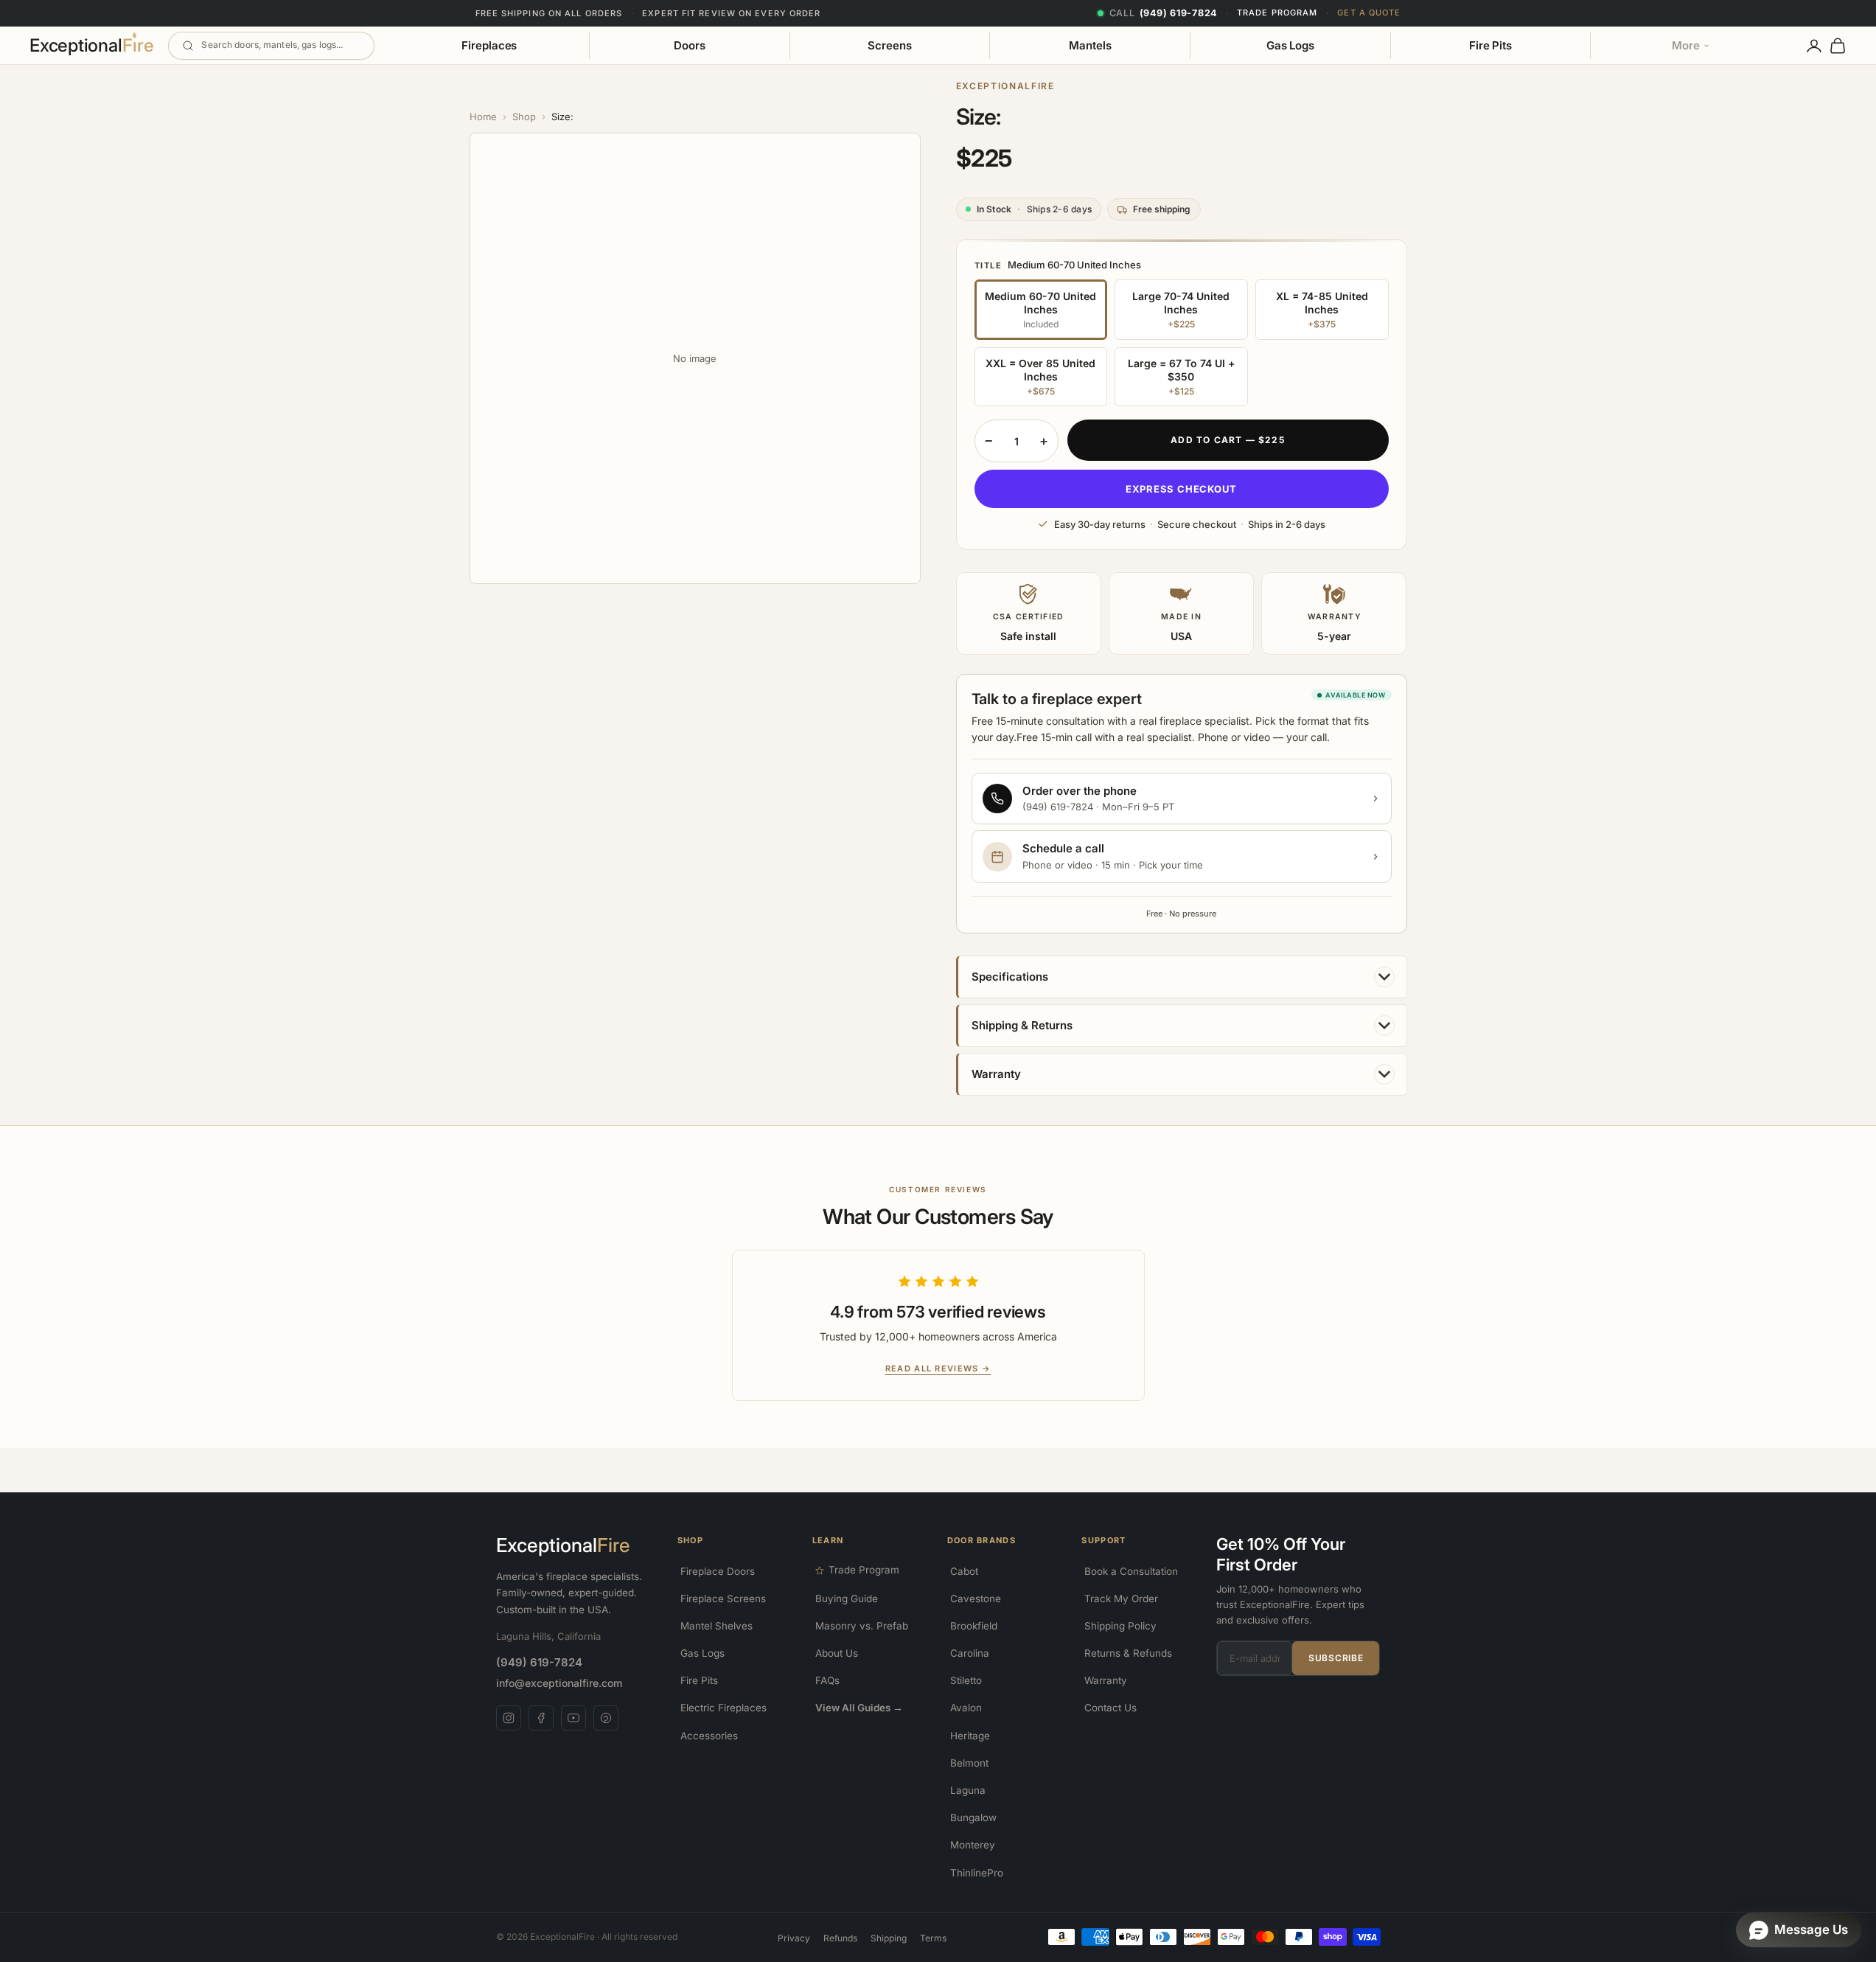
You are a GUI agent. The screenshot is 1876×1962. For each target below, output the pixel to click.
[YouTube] (573, 1718)
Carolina (970, 1653)
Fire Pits (1490, 45)
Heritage (970, 1736)
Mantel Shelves (716, 1626)
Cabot (964, 1571)
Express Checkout (1181, 489)
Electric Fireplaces (723, 1708)
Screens (889, 45)
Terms (933, 1938)
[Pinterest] (606, 1718)
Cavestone (976, 1599)
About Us (837, 1653)
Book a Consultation (1131, 1571)
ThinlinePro (977, 1873)
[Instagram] (509, 1718)
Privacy (794, 1938)
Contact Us (1110, 1708)
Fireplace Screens (723, 1599)
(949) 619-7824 (539, 1662)
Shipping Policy (1120, 1626)
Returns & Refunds (1128, 1653)
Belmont (969, 1763)
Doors (690, 45)
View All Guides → (859, 1708)
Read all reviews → (938, 1368)
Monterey (973, 1845)
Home (483, 116)
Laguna (968, 1790)
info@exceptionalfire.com (559, 1683)
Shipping (889, 1938)
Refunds (840, 1938)
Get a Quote (1369, 13)
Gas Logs (1290, 45)
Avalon (966, 1708)
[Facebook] (541, 1718)
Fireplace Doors (718, 1571)
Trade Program (1277, 13)
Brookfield (974, 1626)
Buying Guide (847, 1599)
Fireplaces (489, 45)
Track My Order (1121, 1599)
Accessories (709, 1736)
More (1686, 45)
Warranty (1106, 1680)
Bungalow (973, 1817)
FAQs (827, 1680)
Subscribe (1336, 1658)
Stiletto (966, 1680)
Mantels (1090, 45)
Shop (524, 116)
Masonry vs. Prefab (862, 1626)
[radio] (1041, 310)
